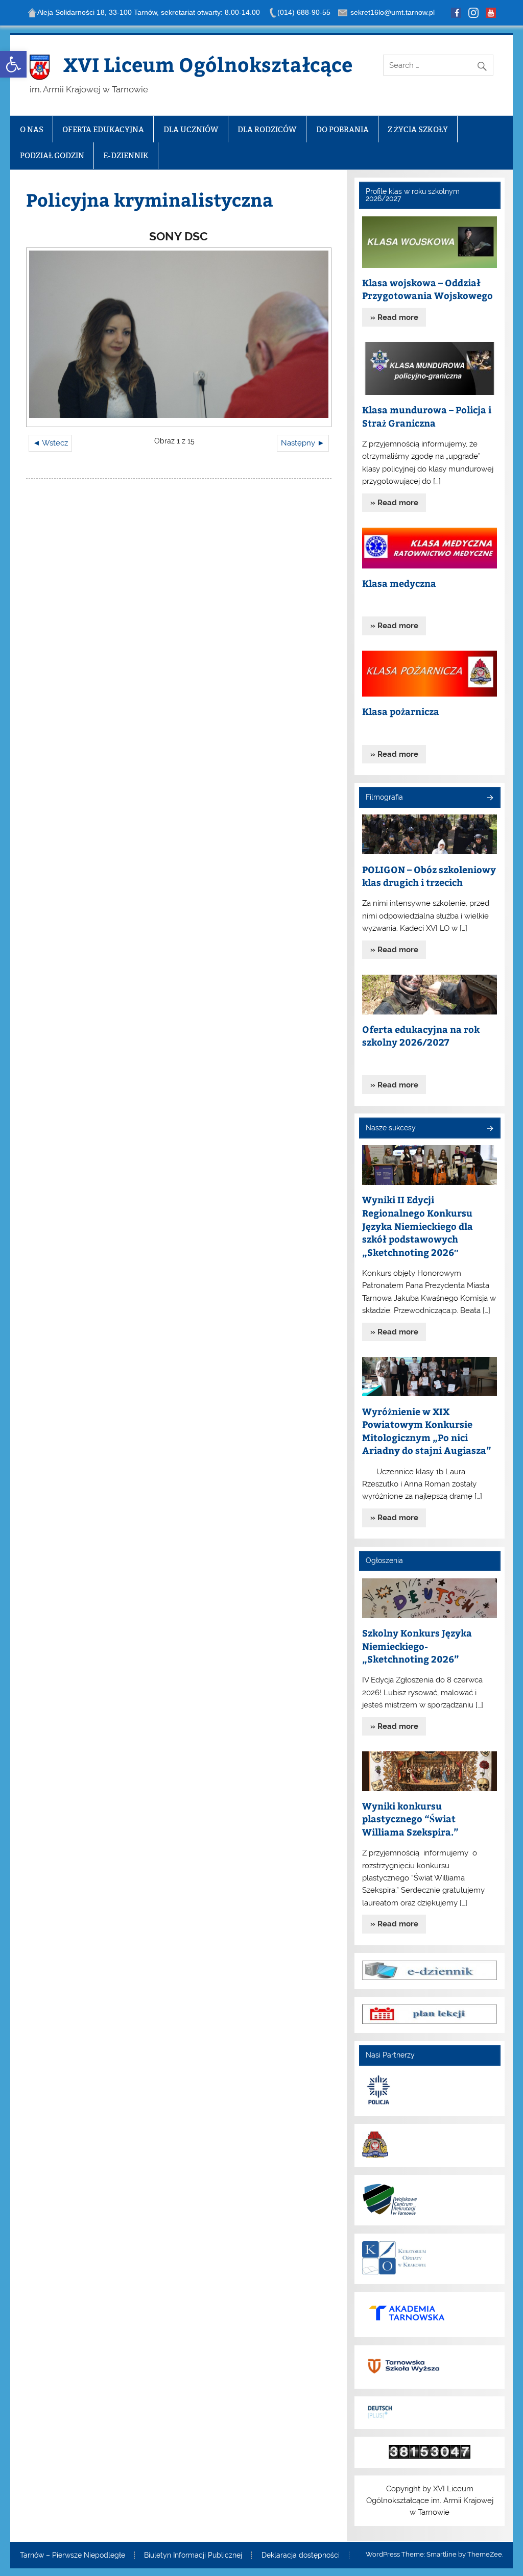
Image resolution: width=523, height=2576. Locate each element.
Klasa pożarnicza (401, 711)
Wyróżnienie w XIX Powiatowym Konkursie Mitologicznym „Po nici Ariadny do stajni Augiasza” (427, 1431)
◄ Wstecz (50, 443)
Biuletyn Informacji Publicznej (193, 2556)
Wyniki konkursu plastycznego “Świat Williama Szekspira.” (410, 1819)
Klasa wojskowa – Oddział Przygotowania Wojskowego (427, 289)
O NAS (32, 129)
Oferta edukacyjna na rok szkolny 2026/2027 (421, 1036)
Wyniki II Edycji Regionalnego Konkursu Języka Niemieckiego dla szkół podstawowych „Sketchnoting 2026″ (418, 1225)
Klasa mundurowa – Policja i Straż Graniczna (427, 416)
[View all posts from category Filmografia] (490, 798)
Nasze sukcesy (391, 1128)
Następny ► (303, 443)
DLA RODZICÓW (267, 129)
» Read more (394, 317)
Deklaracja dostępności (301, 2556)
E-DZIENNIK (126, 155)
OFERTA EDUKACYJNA (103, 129)
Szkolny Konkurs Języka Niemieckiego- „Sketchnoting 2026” (417, 1646)
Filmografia (384, 797)
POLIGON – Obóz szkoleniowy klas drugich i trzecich (429, 876)
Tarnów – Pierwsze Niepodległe (73, 2556)
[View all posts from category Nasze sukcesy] (490, 1129)
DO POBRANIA (342, 129)
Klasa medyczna (399, 583)
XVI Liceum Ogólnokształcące (208, 64)
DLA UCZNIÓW (191, 129)
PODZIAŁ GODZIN (52, 155)
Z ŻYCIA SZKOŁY (418, 129)
